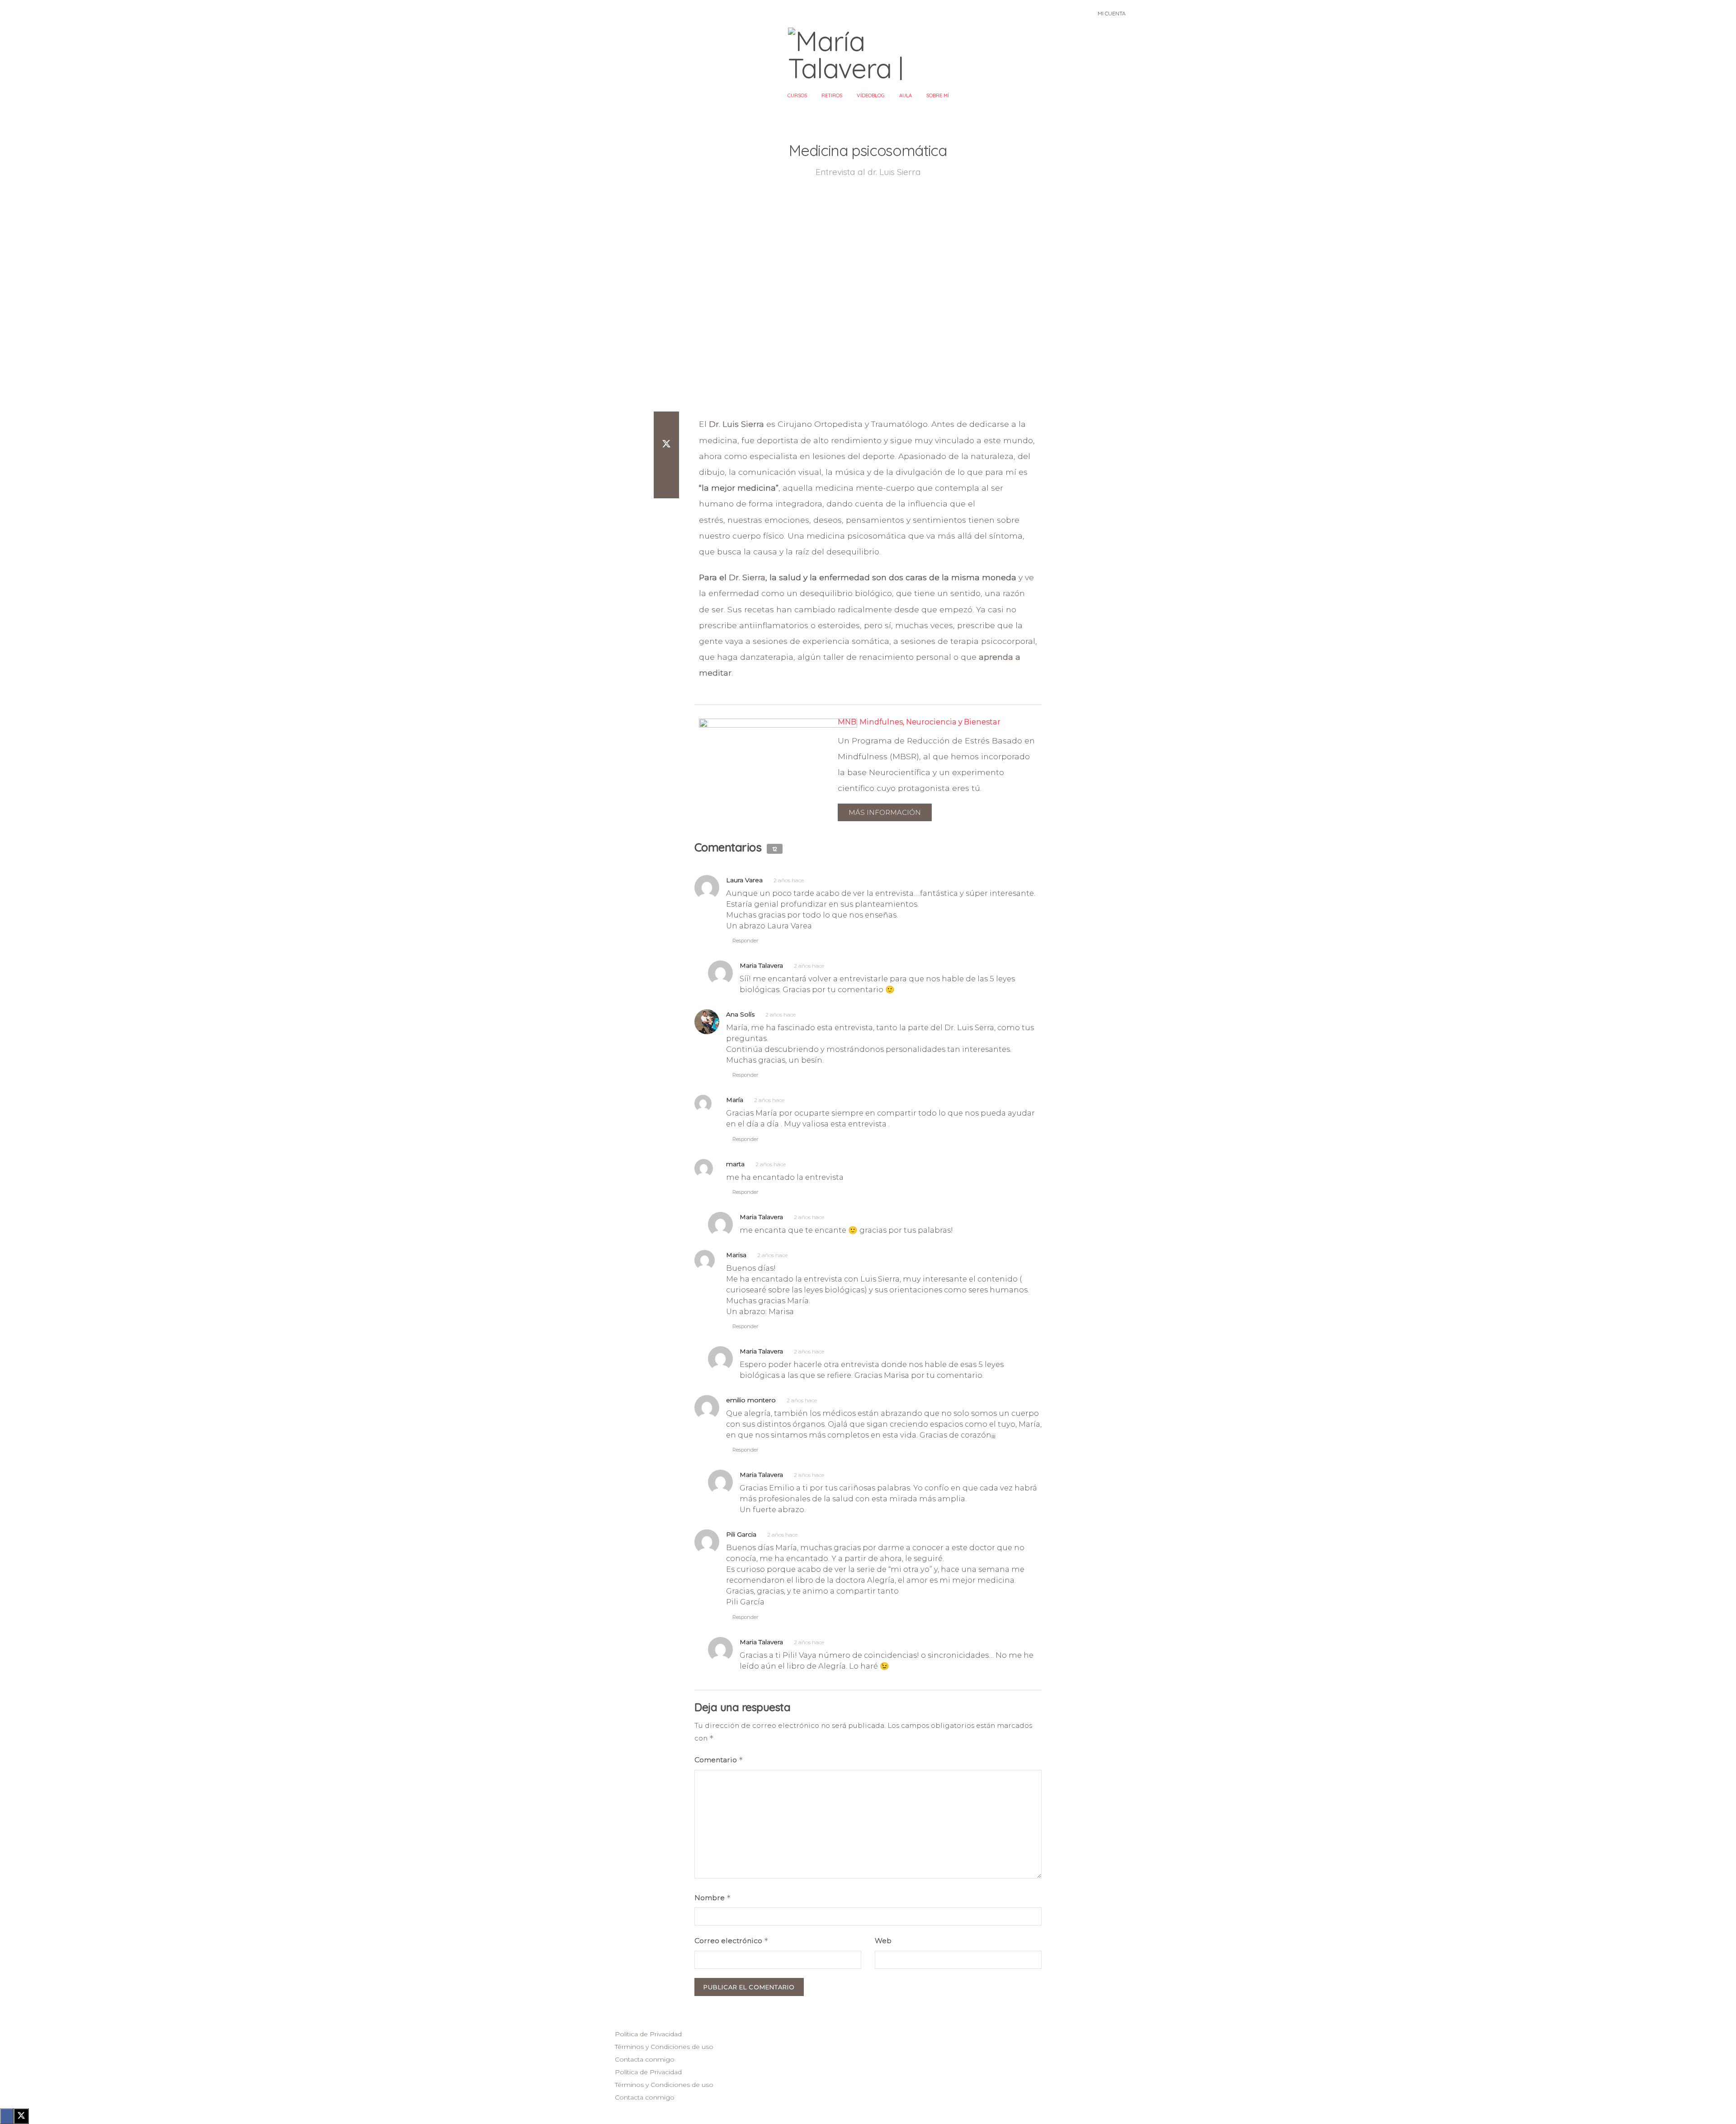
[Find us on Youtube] (624, 14)
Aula (906, 95)
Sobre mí (938, 95)
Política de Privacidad (648, 2034)
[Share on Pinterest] (666, 466)
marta (735, 1164)
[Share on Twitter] (666, 444)
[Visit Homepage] (868, 54)
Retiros (832, 95)
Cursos (797, 95)
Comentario (719, 1760)
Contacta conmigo (645, 2059)
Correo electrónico (731, 1941)
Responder (745, 941)
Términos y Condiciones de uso (664, 2047)
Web (883, 1941)
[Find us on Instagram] (613, 14)
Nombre (713, 1898)
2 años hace (789, 880)
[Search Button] (1067, 14)
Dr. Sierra (747, 577)
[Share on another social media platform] (666, 487)
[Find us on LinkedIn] (635, 14)
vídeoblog (871, 95)
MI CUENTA (1112, 13)
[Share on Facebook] (666, 422)
